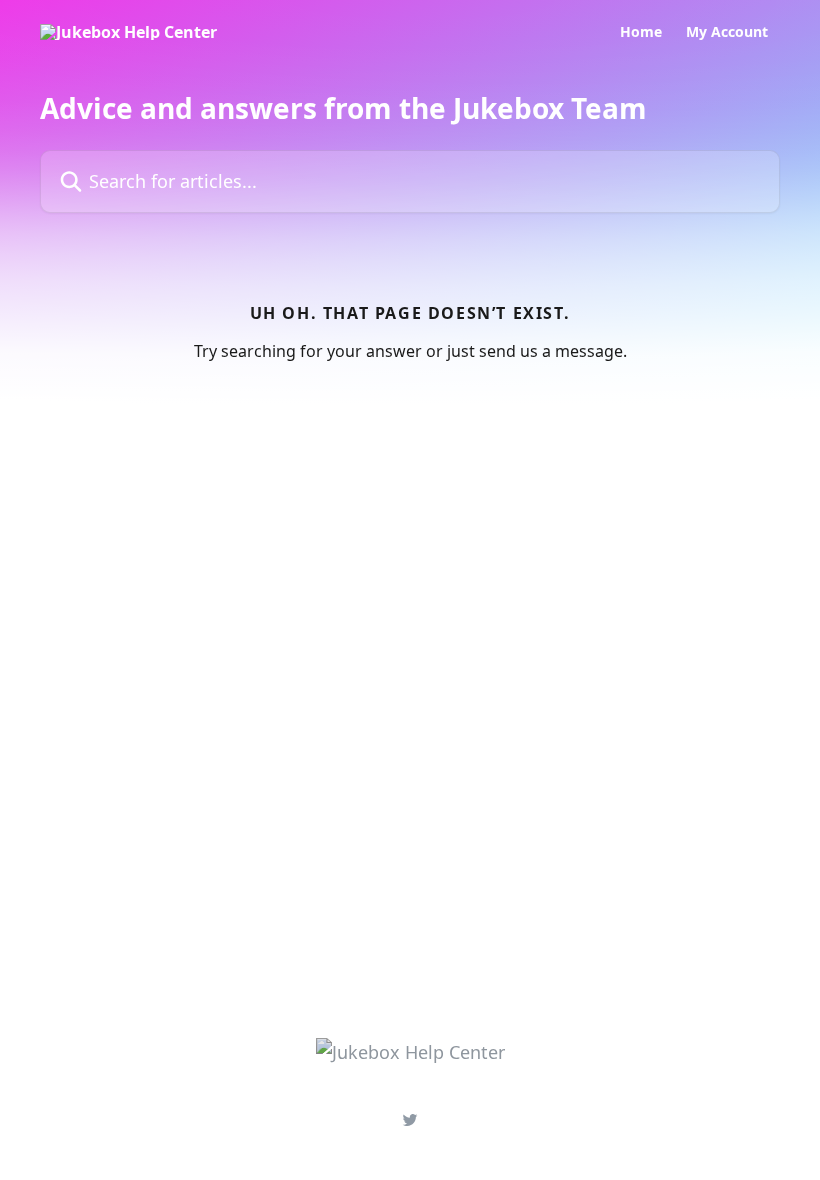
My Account (727, 32)
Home (641, 32)
